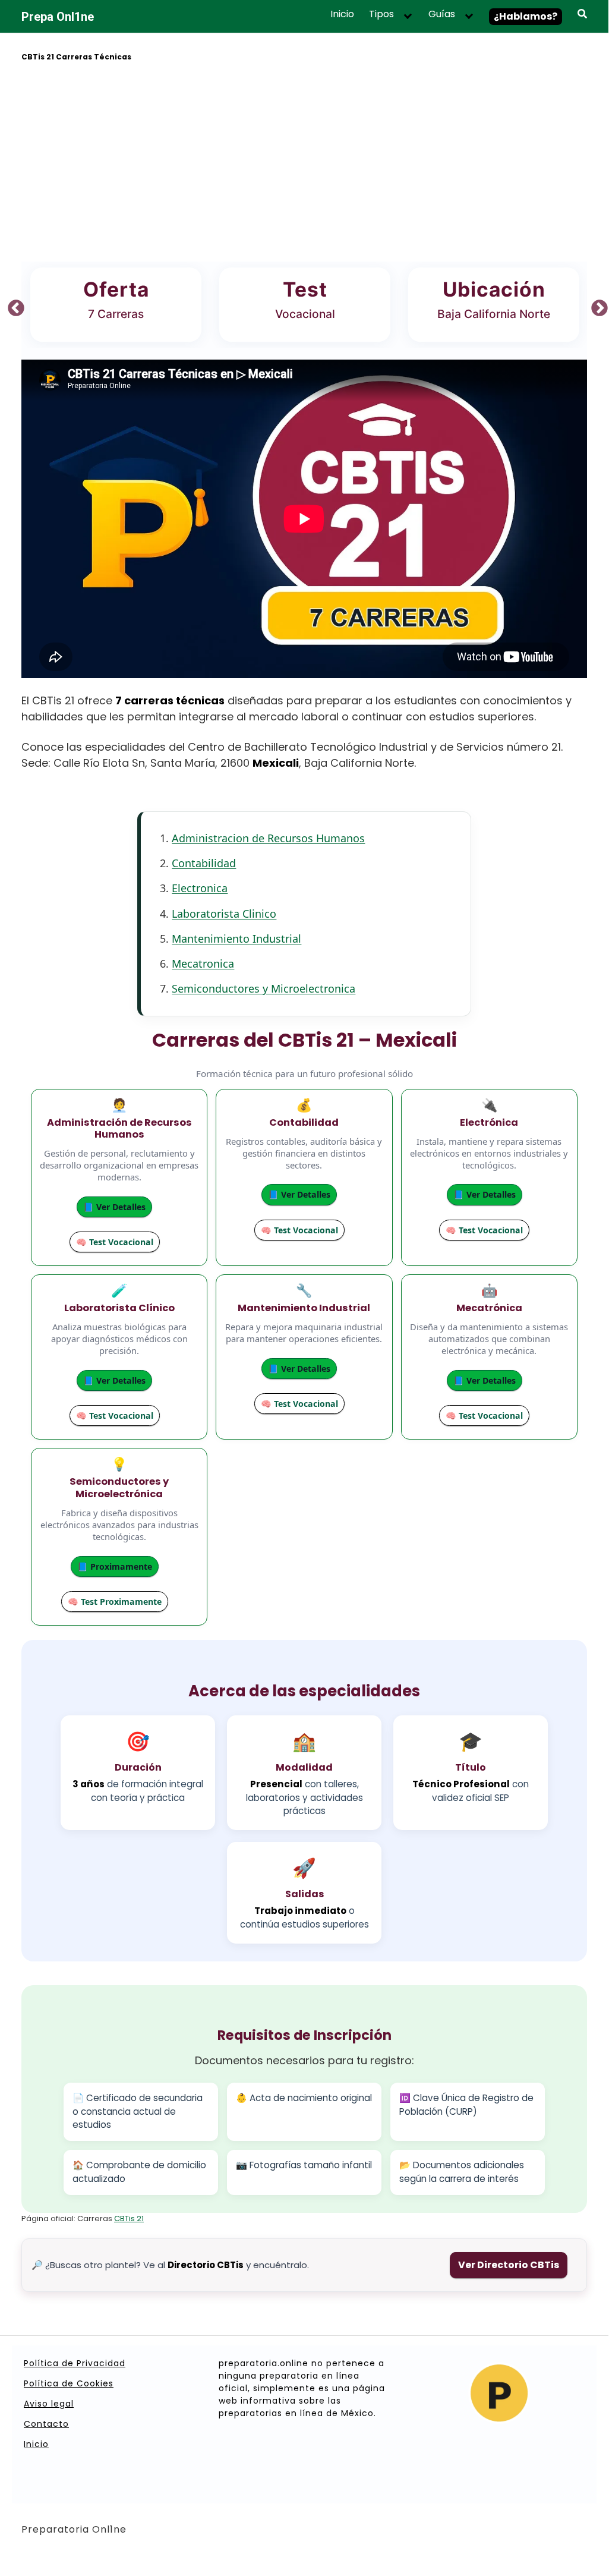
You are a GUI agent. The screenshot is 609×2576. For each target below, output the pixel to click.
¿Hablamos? (526, 16)
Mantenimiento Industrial (236, 939)
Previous (12, 305)
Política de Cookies (69, 2383)
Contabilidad (204, 863)
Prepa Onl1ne (58, 17)
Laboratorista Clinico (224, 914)
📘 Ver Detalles (114, 1207)
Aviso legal (49, 2404)
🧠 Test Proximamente (115, 1602)
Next (596, 305)
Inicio (342, 14)
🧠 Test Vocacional (115, 1242)
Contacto (46, 2424)
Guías (442, 14)
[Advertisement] (304, 163)
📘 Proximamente (115, 1566)
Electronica (200, 888)
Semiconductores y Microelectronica (264, 988)
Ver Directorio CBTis (509, 2265)
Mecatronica (203, 963)
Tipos (381, 14)
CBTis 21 (129, 2218)
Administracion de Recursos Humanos (268, 838)
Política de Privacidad (75, 2363)
